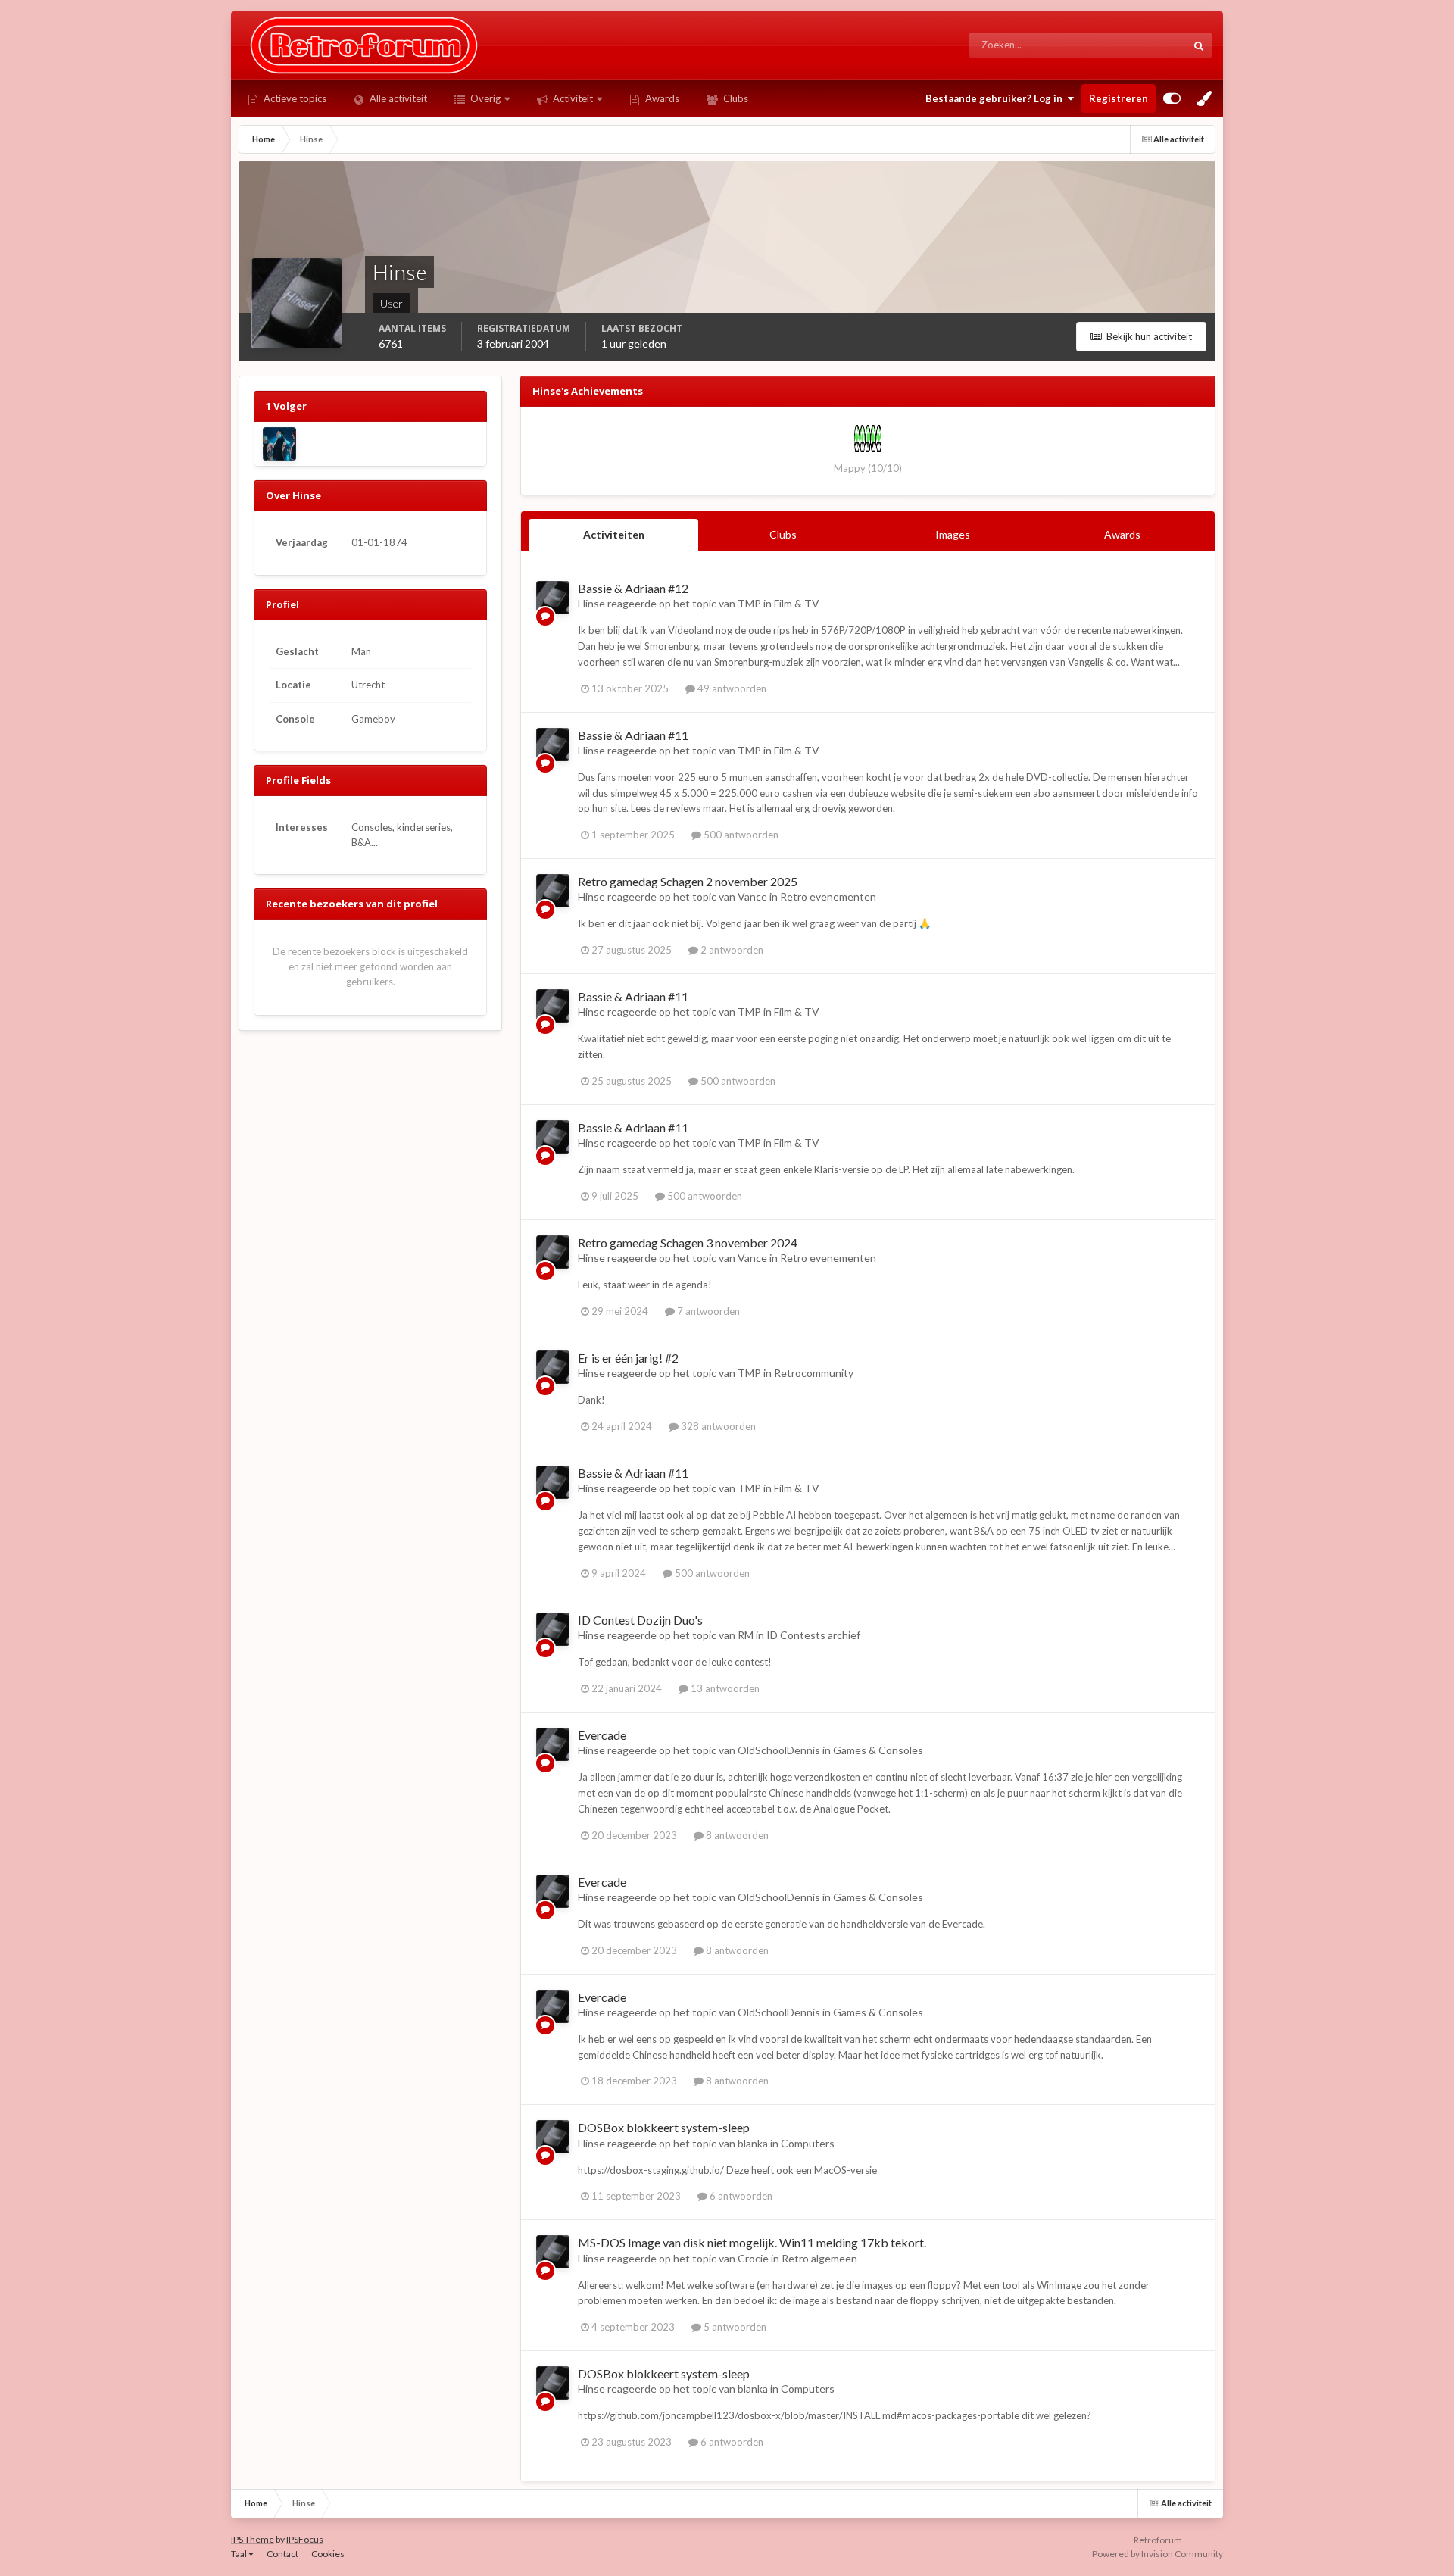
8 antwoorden (736, 1835)
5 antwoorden (734, 2327)
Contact (282, 2554)
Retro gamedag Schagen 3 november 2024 (688, 1243)
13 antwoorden (724, 1688)
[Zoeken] (1199, 45)
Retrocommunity (814, 1373)
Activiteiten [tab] (614, 534)
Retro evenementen (828, 896)
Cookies (328, 2554)
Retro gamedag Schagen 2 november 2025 (688, 881)
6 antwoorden (740, 2196)
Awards (661, 98)
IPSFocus (305, 2539)
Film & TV (797, 603)
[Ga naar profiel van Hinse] (553, 598)
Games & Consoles (878, 1750)
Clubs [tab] (783, 534)
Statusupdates (1137, 45)
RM (746, 1635)
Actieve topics (294, 98)
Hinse (591, 603)
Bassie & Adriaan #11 (633, 735)
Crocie (753, 2258)
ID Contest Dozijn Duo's (640, 1620)
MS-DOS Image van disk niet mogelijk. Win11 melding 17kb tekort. (752, 2242)
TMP (749, 603)
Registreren (1119, 98)
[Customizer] (1172, 98)
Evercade (602, 1735)
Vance (752, 896)
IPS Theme (253, 2539)
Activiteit (572, 98)
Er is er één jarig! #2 (628, 1358)
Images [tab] (953, 534)
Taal (240, 2554)
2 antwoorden (731, 950)
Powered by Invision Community (1158, 2554)
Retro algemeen (819, 2258)
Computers (808, 2143)
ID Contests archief (813, 1635)
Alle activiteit (397, 98)
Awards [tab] (1122, 534)
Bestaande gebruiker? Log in (996, 98)
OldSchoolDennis (779, 1750)
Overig (484, 98)
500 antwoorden (740, 835)
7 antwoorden (707, 1311)
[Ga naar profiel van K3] (279, 444)
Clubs (735, 98)
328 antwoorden (717, 1426)
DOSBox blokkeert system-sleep (664, 2127)
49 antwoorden (731, 688)
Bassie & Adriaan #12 (633, 588)
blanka (753, 2143)
